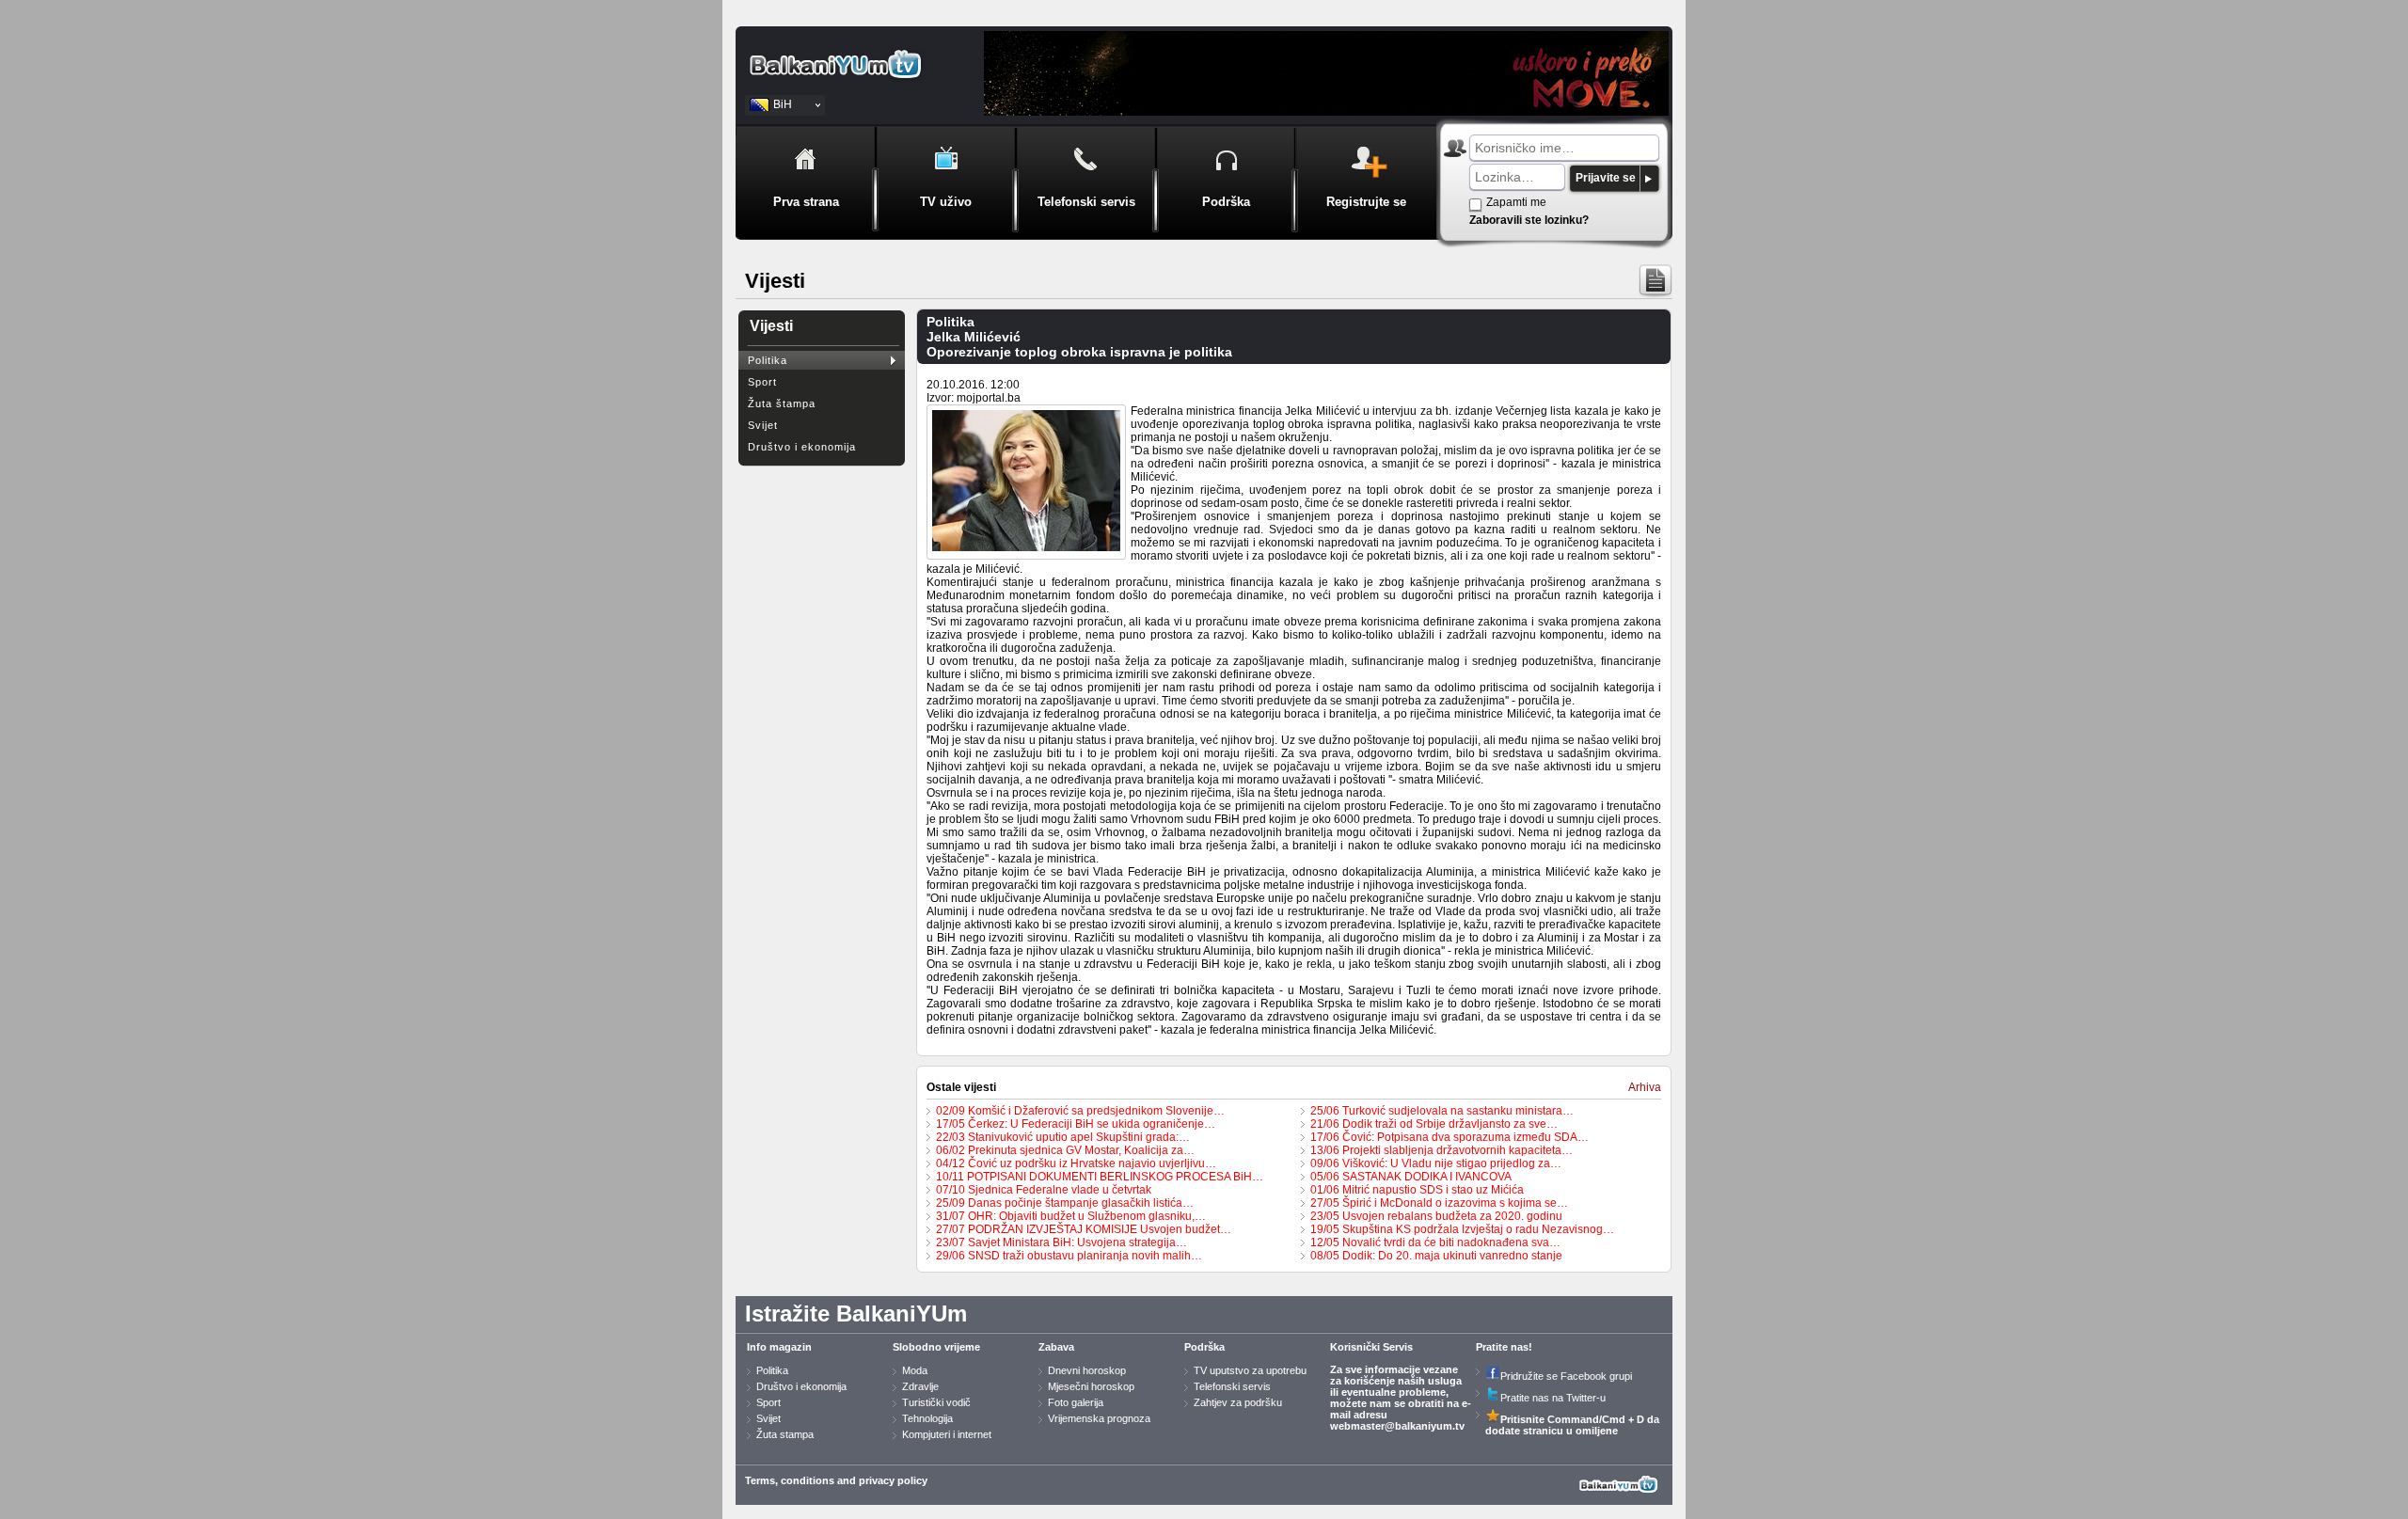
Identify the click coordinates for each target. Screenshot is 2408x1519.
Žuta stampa (785, 1434)
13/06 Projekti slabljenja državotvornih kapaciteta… (1442, 1150)
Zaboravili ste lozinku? (1529, 220)
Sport (762, 382)
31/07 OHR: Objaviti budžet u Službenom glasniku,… (1071, 1216)
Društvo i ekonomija (802, 447)
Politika (768, 360)
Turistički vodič (936, 1402)
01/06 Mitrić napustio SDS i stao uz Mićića (1417, 1190)
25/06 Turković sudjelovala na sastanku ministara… (1442, 1111)
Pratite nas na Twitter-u (1553, 1398)
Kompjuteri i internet (947, 1434)
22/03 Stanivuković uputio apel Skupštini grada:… (1063, 1137)
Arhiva (1645, 1087)
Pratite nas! (1504, 1347)
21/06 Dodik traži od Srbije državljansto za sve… (1434, 1124)
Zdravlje (920, 1386)
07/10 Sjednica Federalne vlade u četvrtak (1044, 1190)
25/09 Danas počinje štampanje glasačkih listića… (1065, 1203)
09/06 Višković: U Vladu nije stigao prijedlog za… (1436, 1163)
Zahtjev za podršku (1238, 1402)
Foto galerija (1076, 1402)
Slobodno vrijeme (936, 1347)
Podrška (1204, 1347)
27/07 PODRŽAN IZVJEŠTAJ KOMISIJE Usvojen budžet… (1084, 1229)
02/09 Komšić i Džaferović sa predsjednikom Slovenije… (1080, 1111)
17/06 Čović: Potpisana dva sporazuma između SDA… (1450, 1137)
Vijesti (771, 326)
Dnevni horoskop (1087, 1370)
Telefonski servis (1232, 1386)
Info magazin (779, 1347)
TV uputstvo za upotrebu (1250, 1370)
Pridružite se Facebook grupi (1566, 1376)
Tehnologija (927, 1418)
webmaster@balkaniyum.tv (1397, 1426)
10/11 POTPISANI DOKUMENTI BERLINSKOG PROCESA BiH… (1100, 1177)
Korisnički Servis (1371, 1347)
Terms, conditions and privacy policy (836, 1480)
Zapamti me (1516, 202)
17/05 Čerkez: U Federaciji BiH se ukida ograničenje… (1076, 1124)
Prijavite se (1606, 178)
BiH (783, 104)
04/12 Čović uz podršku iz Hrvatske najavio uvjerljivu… (1076, 1163)
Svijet (763, 425)
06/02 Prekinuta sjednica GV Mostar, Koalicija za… (1065, 1150)
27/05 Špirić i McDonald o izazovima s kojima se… (1439, 1203)
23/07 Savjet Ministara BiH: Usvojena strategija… (1061, 1242)
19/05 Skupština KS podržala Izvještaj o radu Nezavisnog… (1462, 1229)
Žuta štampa (782, 403)
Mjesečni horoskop (1091, 1386)
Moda (915, 1370)
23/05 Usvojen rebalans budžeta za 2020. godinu (1436, 1216)
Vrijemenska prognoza (1099, 1418)
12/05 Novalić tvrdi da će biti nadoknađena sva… (1435, 1242)
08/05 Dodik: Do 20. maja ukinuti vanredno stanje (1436, 1256)
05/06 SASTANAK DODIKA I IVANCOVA (1411, 1177)
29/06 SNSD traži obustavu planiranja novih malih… (1069, 1256)
